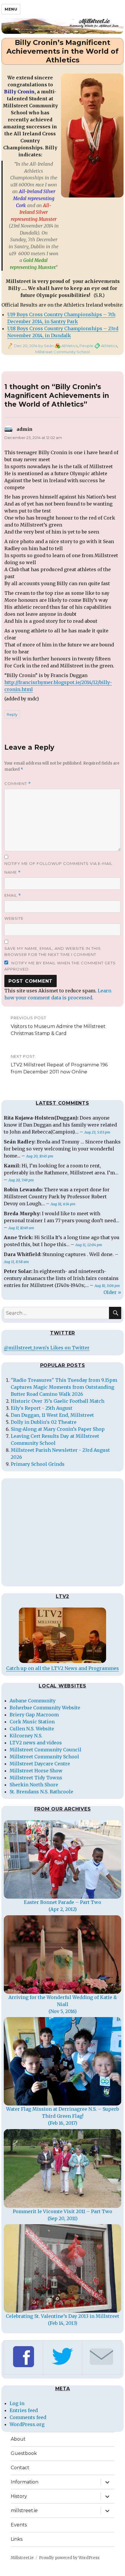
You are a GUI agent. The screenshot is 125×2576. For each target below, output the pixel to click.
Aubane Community (33, 1701)
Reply (12, 714)
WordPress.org (27, 2424)
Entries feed (24, 2410)
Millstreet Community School (63, 352)
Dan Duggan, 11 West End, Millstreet (52, 1415)
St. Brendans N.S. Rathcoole (41, 1792)
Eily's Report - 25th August (42, 1408)
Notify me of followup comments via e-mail (58, 863)
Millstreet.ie (22, 2558)
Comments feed (28, 2417)
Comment (18, 784)
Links (17, 2539)
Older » (112, 1292)
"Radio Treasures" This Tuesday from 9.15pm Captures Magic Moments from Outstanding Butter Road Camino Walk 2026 (64, 1387)
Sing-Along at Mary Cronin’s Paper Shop (58, 1429)
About (18, 2439)
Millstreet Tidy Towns (36, 1778)
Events (19, 2525)
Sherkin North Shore (34, 1785)
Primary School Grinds (38, 1464)
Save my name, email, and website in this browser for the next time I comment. (53, 951)
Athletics (69, 346)
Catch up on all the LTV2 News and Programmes (63, 1668)
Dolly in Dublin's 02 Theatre (44, 1422)
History (19, 2496)
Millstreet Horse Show (36, 1771)
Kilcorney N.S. (26, 1736)
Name (12, 872)
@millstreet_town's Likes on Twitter (47, 1348)
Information (25, 2482)
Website (14, 918)
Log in (17, 2403)
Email (13, 895)
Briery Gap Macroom (34, 1715)
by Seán (46, 346)
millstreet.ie (24, 2511)
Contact (20, 2468)
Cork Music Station (32, 1722)
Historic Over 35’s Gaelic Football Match (58, 1401)
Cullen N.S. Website (32, 1729)
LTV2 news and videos (36, 1743)
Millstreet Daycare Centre (40, 1764)
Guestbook (24, 2453)
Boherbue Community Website (45, 1708)
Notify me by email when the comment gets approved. (60, 966)
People (86, 346)
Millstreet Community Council (45, 1750)
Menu (11, 9)
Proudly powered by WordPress (69, 2558)
